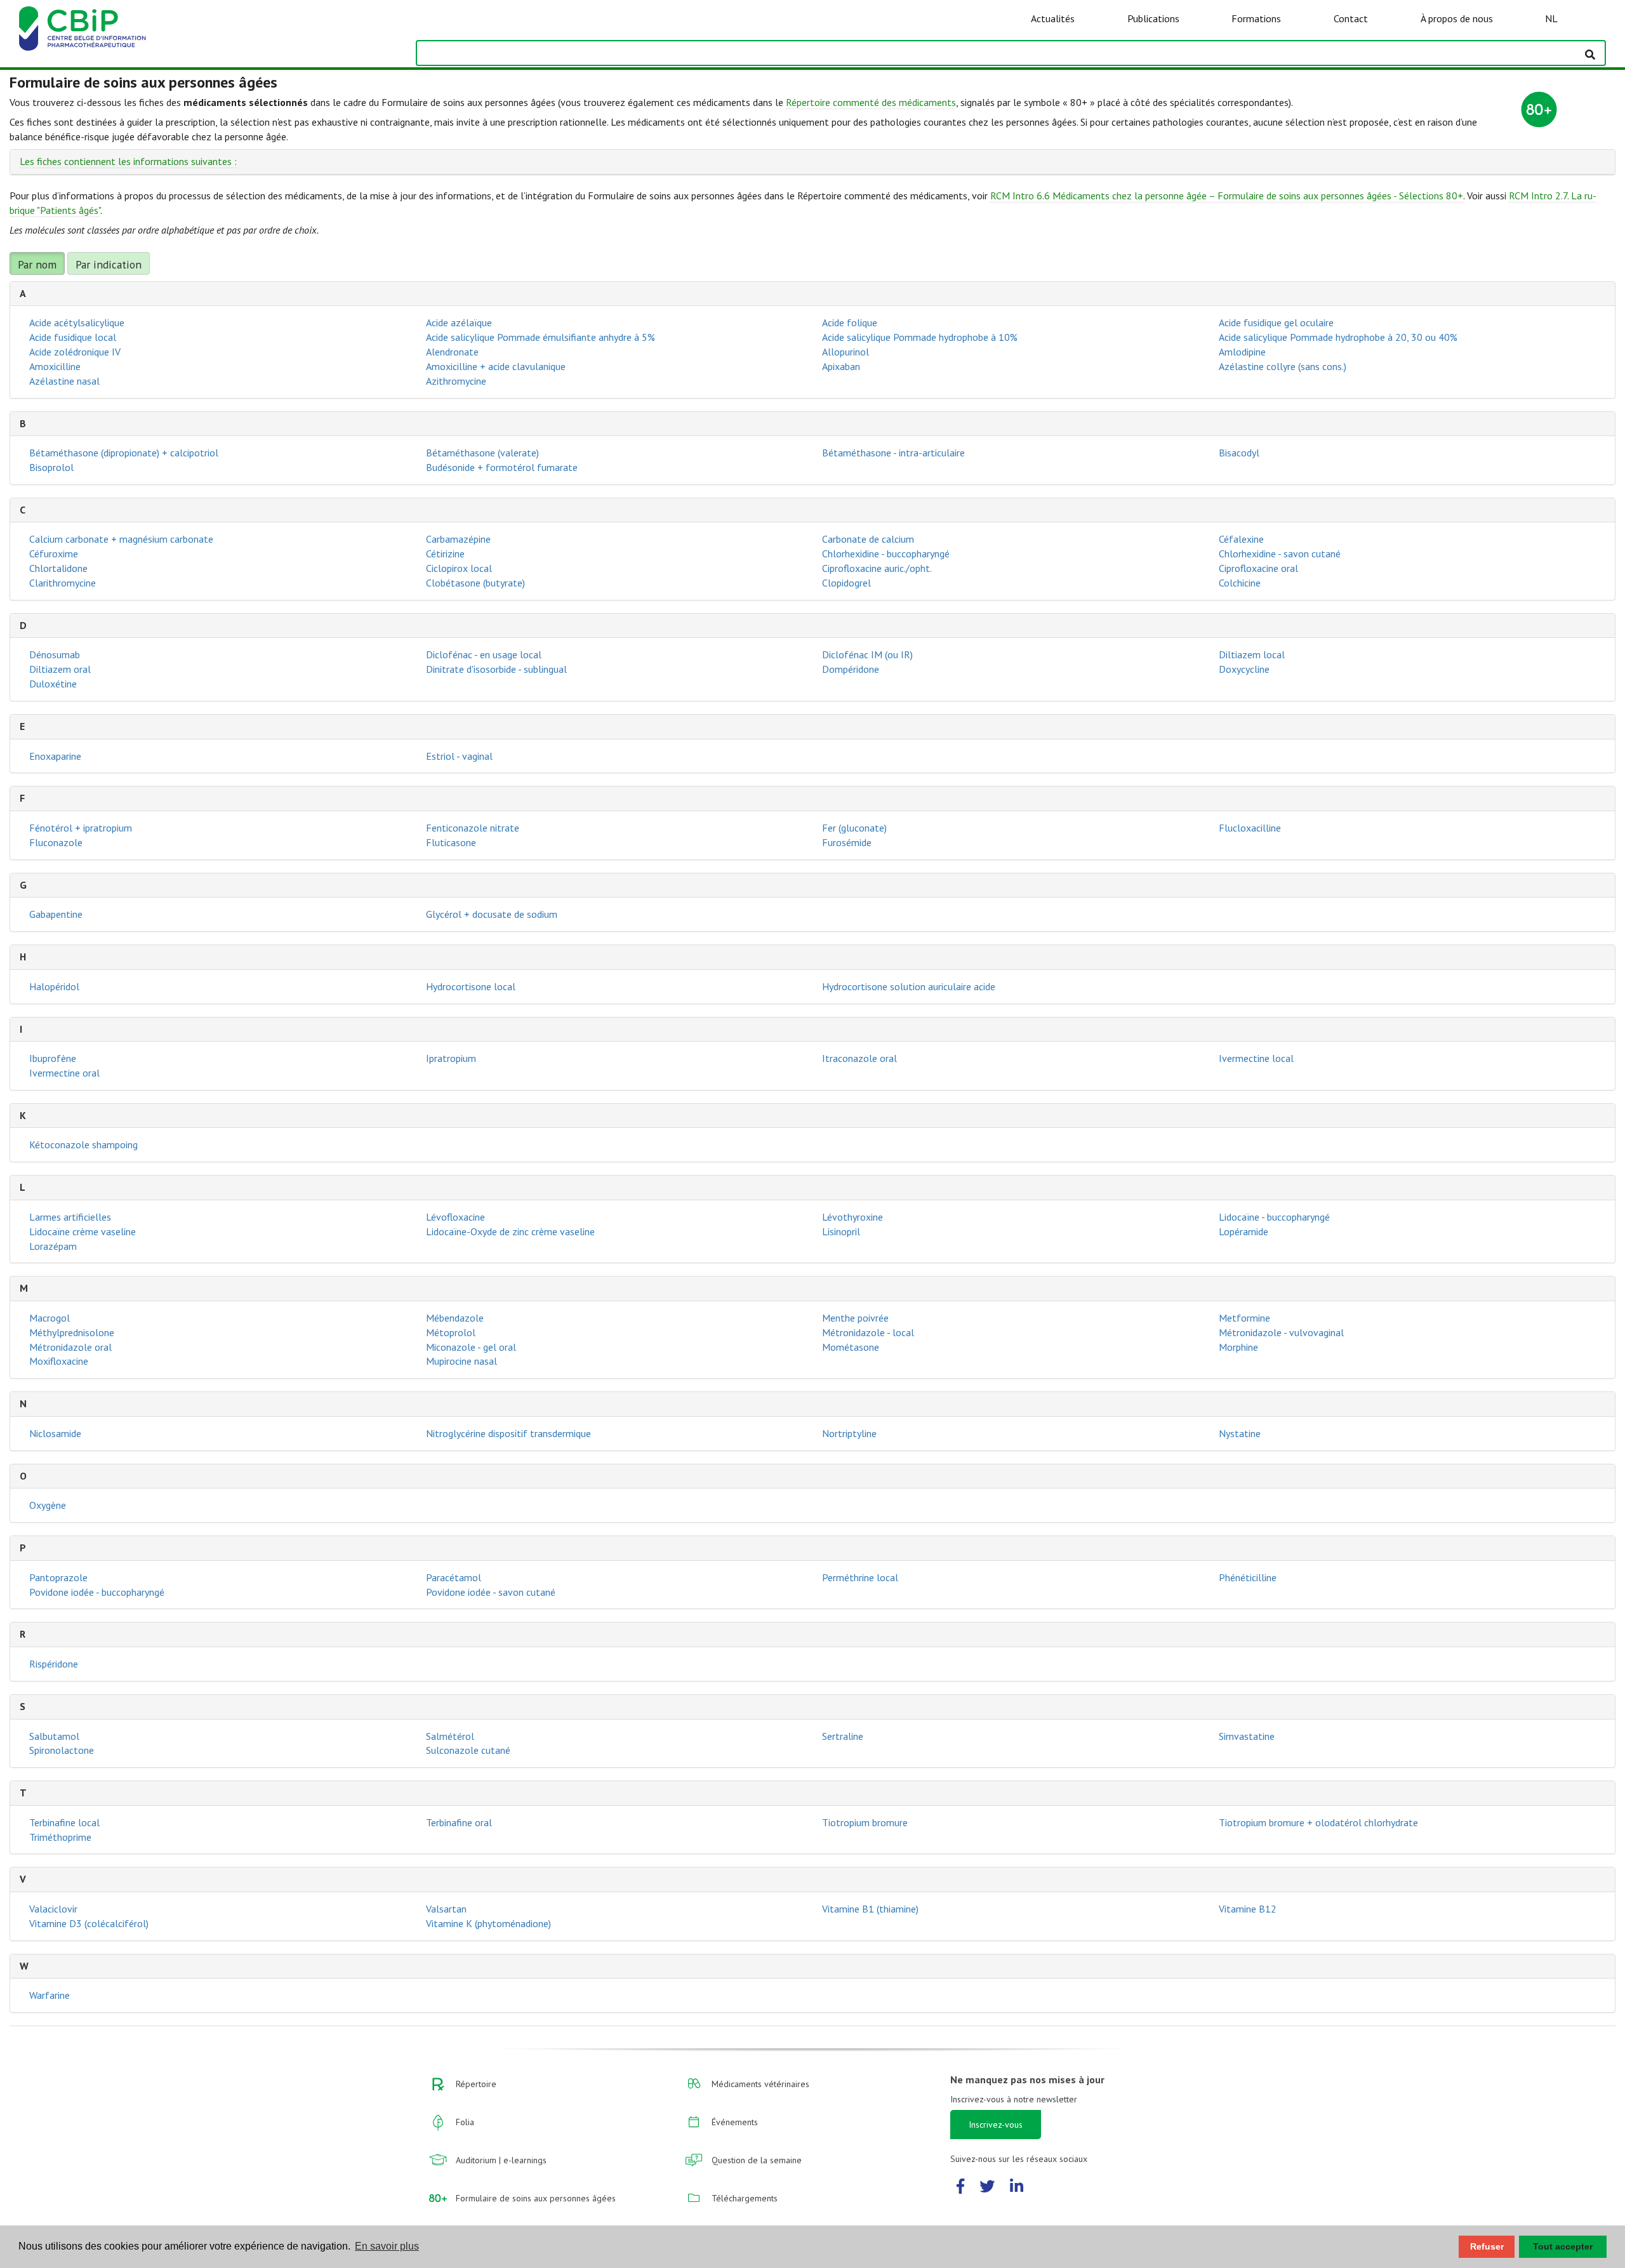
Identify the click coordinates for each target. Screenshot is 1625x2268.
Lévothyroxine (852, 1217)
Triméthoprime (60, 1837)
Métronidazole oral (70, 1347)
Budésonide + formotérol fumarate (502, 467)
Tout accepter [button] (1563, 2246)
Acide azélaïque (459, 322)
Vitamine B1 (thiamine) (870, 1909)
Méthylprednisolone (72, 1332)
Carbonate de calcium (868, 539)
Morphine (1238, 1347)
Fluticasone (451, 842)
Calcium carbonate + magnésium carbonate (121, 539)
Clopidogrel (846, 583)
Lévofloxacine (455, 1217)
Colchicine (1240, 583)
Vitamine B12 (1248, 1909)
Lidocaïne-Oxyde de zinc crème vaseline (510, 1231)
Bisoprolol (51, 467)
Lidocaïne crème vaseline (83, 1231)
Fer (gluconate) (854, 828)
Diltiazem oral (60, 669)
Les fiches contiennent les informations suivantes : (128, 161)
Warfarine (50, 1995)
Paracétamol (454, 1577)
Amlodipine (1242, 352)
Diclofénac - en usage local (484, 654)
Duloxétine (53, 684)
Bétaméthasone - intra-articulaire (893, 453)
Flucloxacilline (1250, 828)
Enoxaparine (55, 756)
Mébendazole (455, 1318)
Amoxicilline (55, 366)
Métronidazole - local (868, 1332)
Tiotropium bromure (865, 1822)
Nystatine (1240, 1433)
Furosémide (847, 842)
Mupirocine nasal (461, 1361)
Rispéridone (54, 1664)
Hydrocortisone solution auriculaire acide (909, 986)
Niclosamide (55, 1433)
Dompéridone (851, 669)
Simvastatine (1247, 1736)
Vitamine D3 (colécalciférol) (89, 1923)
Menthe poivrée (855, 1318)
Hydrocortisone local (471, 986)
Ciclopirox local (459, 568)
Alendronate (452, 352)
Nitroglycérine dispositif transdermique (508, 1433)
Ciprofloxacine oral (1258, 568)
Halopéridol (54, 986)
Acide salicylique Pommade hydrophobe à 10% (920, 337)
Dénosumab (55, 654)
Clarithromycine (63, 583)
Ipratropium (451, 1058)
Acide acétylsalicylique (77, 322)
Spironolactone (62, 1750)
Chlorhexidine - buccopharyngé (886, 554)
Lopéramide (1244, 1231)
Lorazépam (53, 1246)
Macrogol (50, 1318)
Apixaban (841, 366)
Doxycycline (1244, 669)
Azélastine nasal (64, 381)
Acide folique (850, 322)
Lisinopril (841, 1231)
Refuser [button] (1487, 2246)
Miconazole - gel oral (471, 1347)
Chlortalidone (58, 568)
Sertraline (843, 1736)
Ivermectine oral (64, 1073)
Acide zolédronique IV (75, 352)
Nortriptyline (849, 1433)
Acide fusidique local (73, 337)
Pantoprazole (58, 1577)
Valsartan (446, 1909)
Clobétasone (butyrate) (475, 583)
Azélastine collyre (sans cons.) (1283, 366)
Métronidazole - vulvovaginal (1281, 1332)
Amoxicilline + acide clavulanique (496, 366)
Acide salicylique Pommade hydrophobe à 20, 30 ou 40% (1338, 337)
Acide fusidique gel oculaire (1276, 322)
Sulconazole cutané (468, 1750)
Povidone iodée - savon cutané (491, 1592)
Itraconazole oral (859, 1058)
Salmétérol (450, 1736)
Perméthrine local (860, 1577)
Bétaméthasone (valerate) (482, 453)
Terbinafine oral (459, 1822)
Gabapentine (56, 914)
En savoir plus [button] (387, 2246)
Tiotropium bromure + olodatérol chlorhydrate (1318, 1822)
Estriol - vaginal (459, 756)
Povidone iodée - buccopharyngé (97, 1592)
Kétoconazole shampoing (83, 1144)
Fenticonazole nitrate (473, 828)
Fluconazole (56, 842)
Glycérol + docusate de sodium (492, 914)
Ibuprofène (53, 1058)
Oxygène (48, 1505)
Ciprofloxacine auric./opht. (877, 568)
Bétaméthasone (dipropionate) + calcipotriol (124, 453)
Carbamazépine (458, 539)
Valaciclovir (53, 1909)
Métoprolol (451, 1332)
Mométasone (851, 1347)
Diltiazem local (1252, 654)
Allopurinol (846, 352)
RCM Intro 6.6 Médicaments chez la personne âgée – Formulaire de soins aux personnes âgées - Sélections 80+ (1227, 196)
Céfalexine (1241, 539)
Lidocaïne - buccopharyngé (1274, 1217)
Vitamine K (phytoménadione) (488, 1923)
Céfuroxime (54, 554)
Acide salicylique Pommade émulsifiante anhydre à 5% (541, 337)
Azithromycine (456, 381)
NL (1551, 18)
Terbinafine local (64, 1822)
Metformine (1244, 1318)
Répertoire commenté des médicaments (871, 102)
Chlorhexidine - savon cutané (1280, 554)
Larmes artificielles (70, 1217)
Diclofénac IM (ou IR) (867, 654)
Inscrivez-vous (996, 2125)
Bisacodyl (1239, 453)
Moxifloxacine (59, 1361)
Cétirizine (445, 554)
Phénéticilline (1248, 1577)
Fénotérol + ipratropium (81, 828)
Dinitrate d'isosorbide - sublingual (496, 669)
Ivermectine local (1256, 1058)
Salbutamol (54, 1736)
